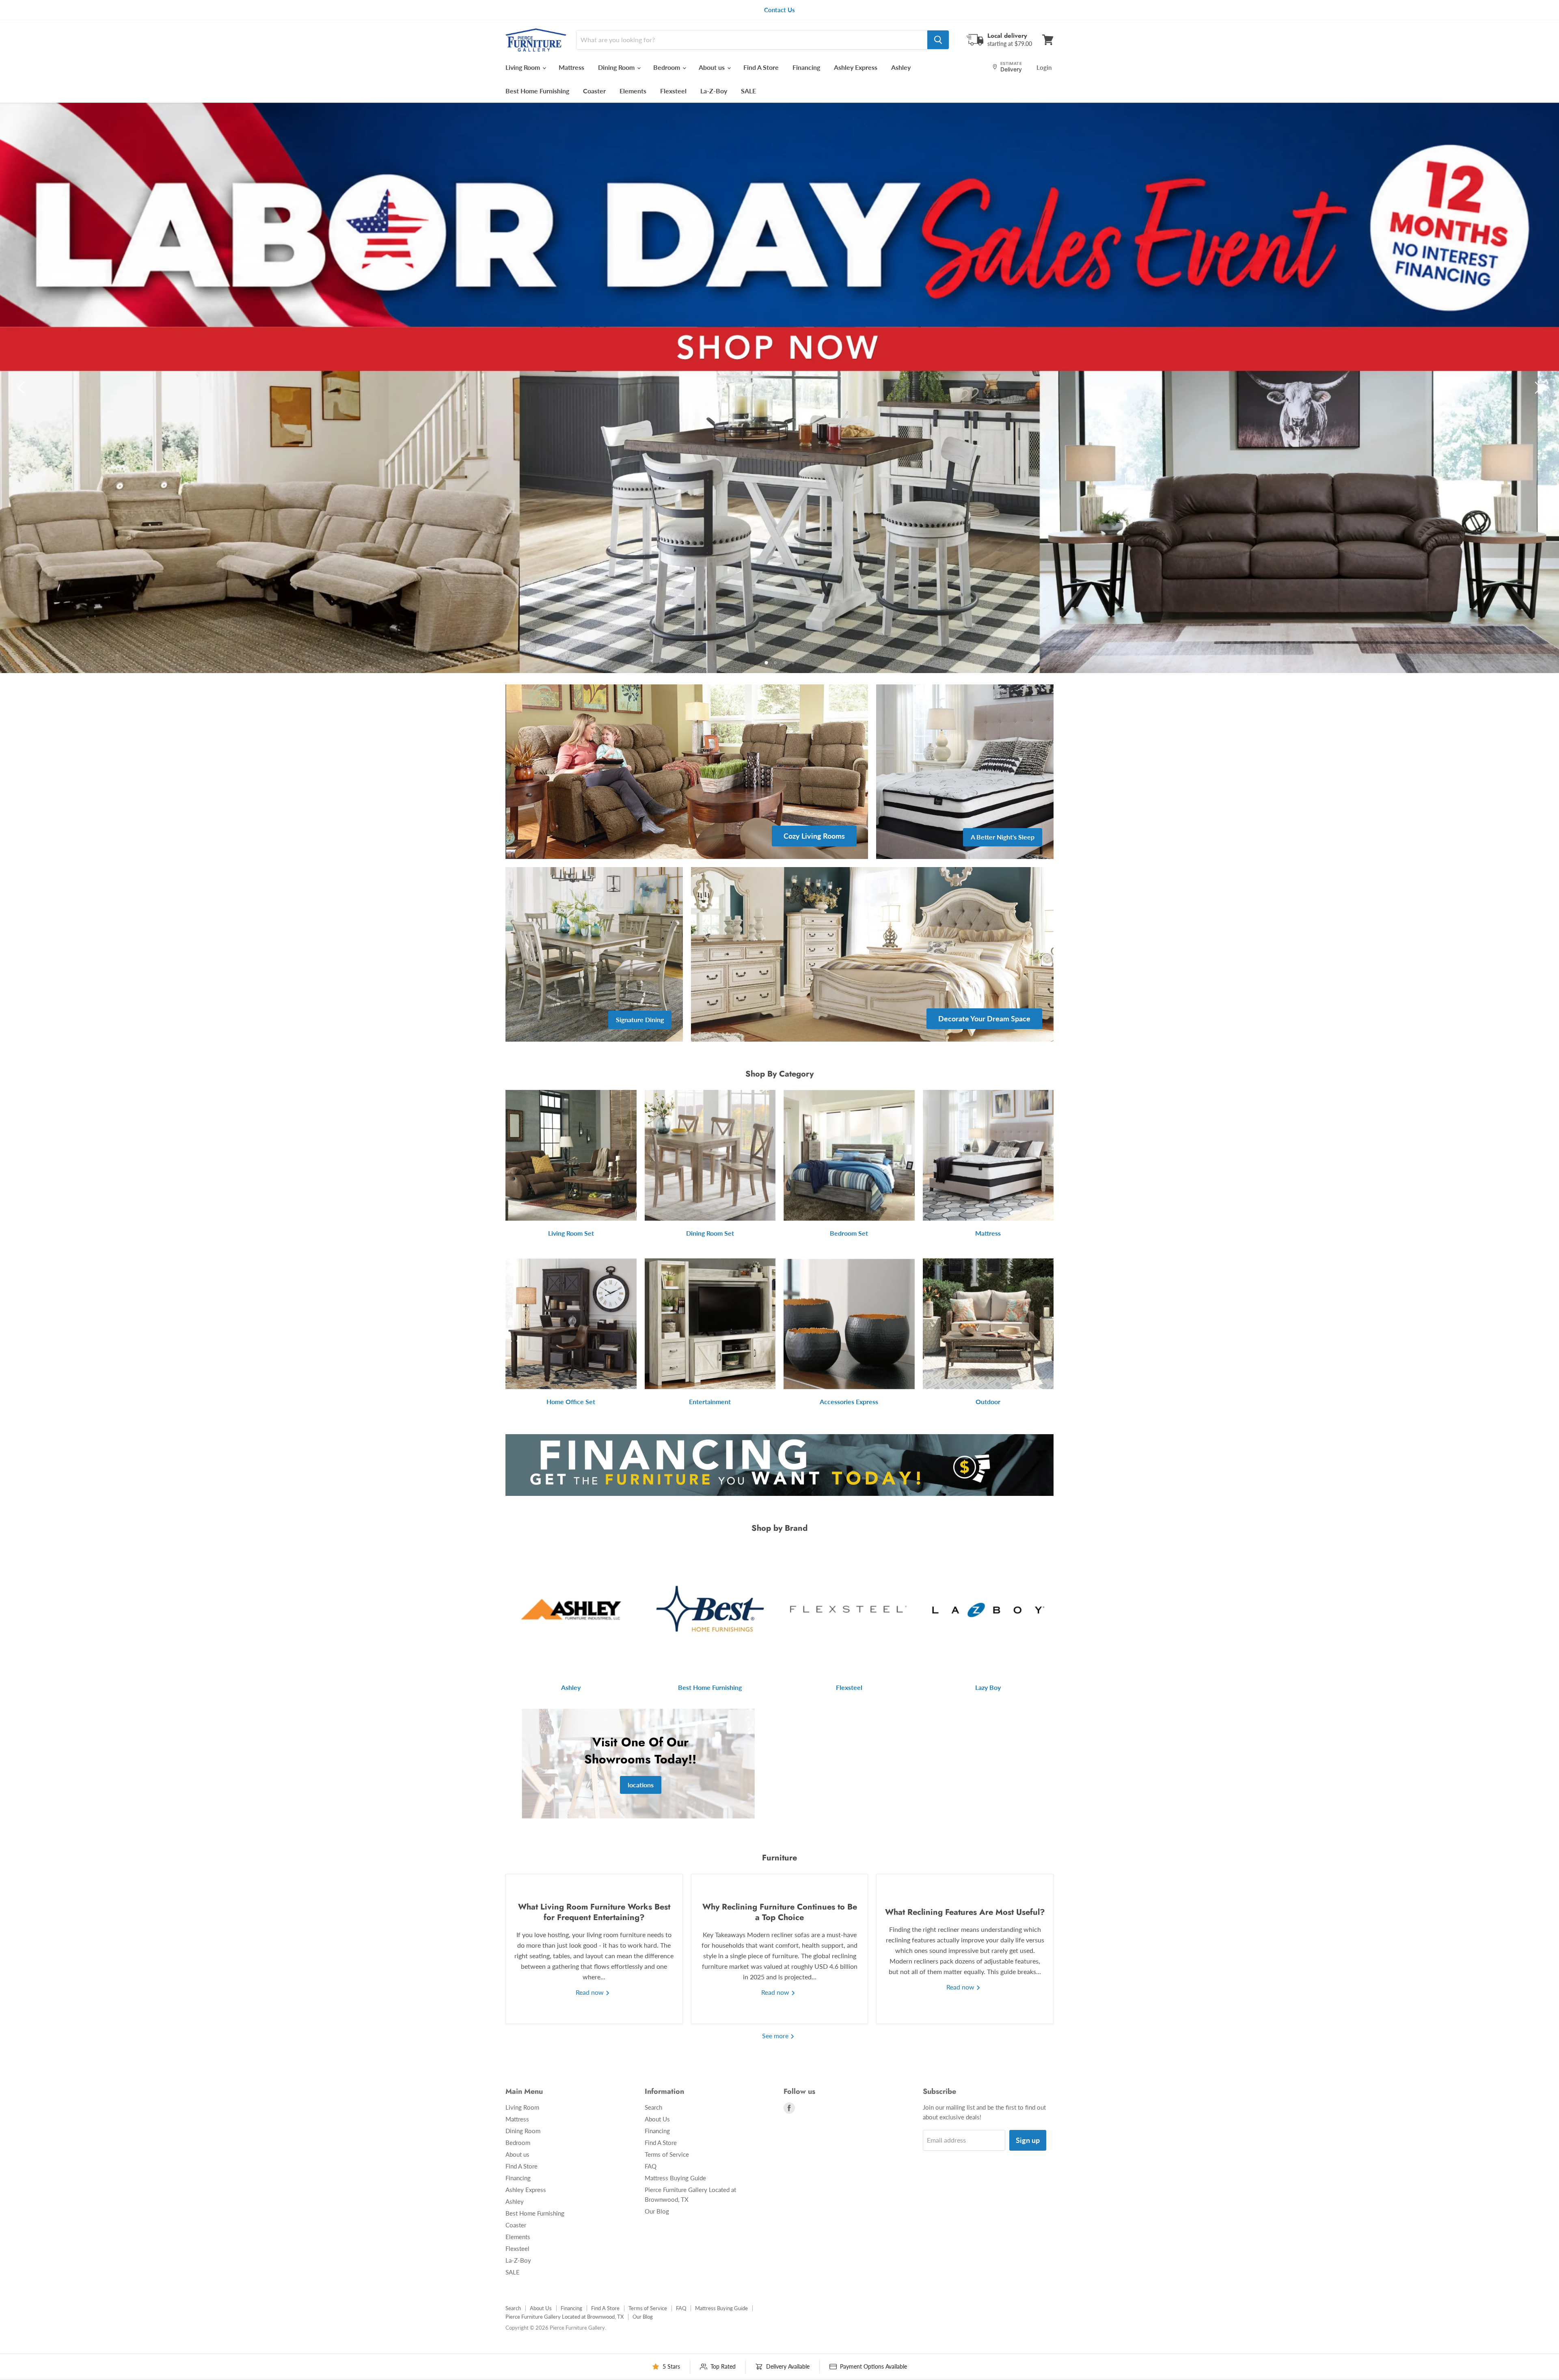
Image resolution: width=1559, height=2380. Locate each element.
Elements (633, 91)
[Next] (1537, 388)
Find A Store (761, 67)
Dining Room (617, 67)
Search (653, 2107)
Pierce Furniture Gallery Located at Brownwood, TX (565, 2317)
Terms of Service (667, 2154)
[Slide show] (779, 388)
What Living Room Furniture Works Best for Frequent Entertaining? (594, 1912)
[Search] (938, 40)
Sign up (1028, 2140)
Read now (591, 1992)
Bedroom (667, 67)
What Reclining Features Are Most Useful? (965, 1912)
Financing (806, 67)
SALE (748, 91)
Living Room (524, 67)
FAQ (651, 2166)
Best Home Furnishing (537, 91)
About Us (657, 2119)
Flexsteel (673, 91)
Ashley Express (856, 67)
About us (713, 67)
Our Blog (657, 2211)
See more (776, 2036)
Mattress (571, 67)
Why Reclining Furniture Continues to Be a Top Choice (780, 1912)
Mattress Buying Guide (675, 2178)
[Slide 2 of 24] (779, 388)
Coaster (594, 91)
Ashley (901, 67)
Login (1044, 67)
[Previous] (22, 388)
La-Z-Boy (714, 91)
